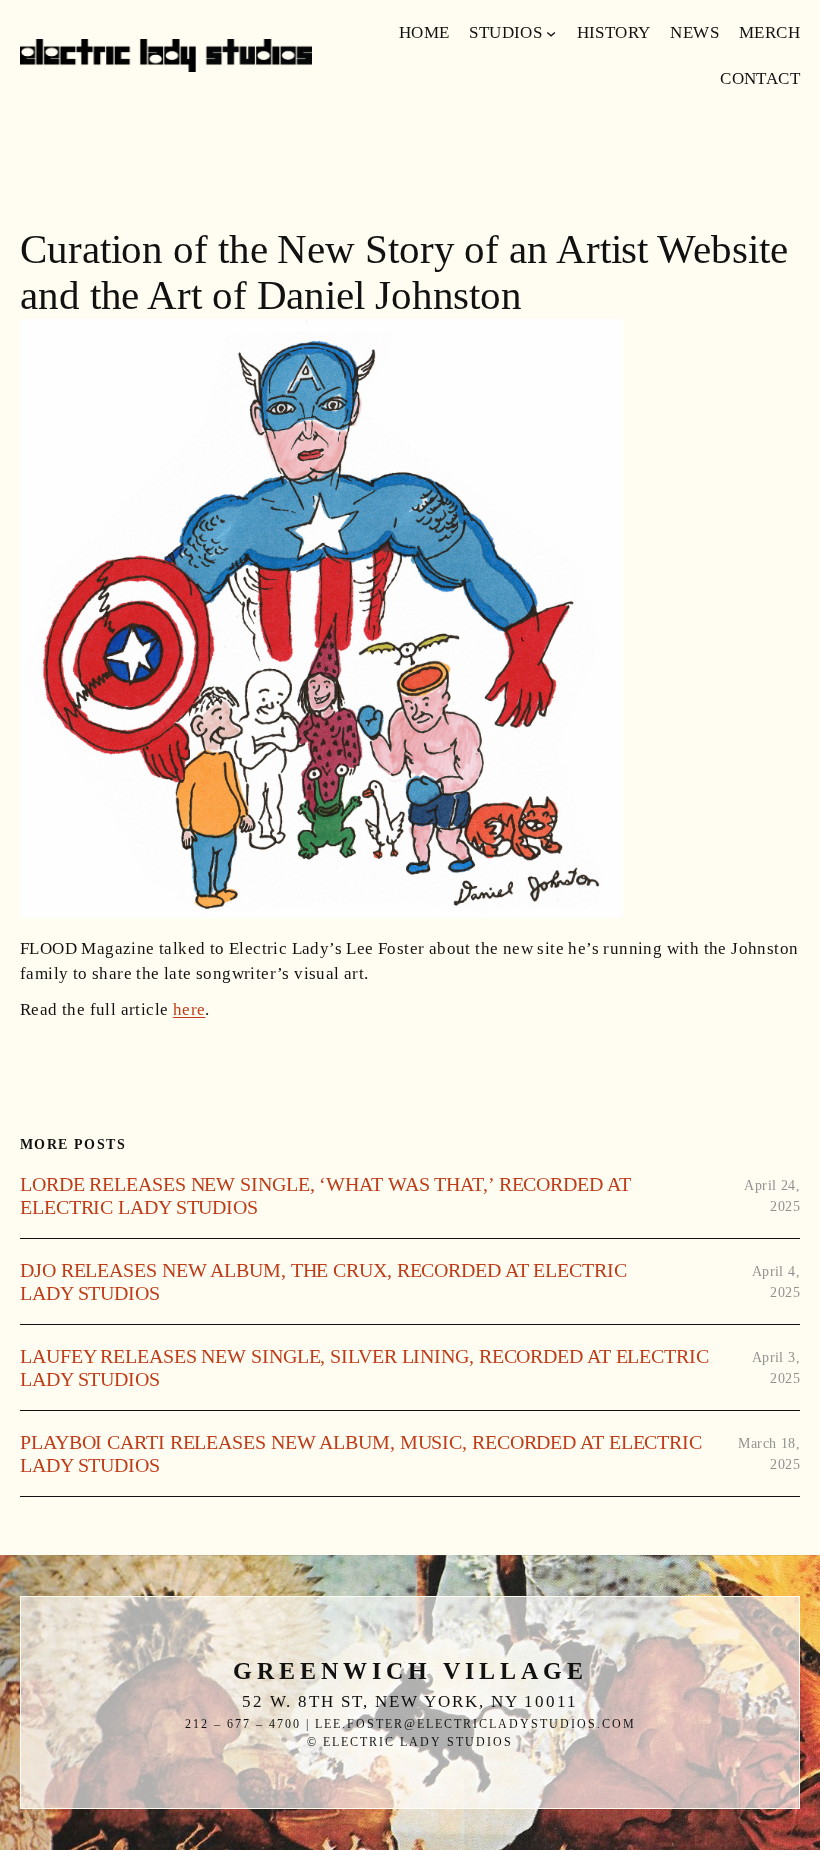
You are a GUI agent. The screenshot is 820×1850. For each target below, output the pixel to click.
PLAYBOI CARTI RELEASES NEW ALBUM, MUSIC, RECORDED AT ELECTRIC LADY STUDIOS (361, 1453)
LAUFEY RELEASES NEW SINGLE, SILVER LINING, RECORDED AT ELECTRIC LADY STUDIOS (364, 1367)
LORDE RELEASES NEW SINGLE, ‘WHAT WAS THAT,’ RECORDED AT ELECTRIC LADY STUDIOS (325, 1195)
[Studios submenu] (551, 33)
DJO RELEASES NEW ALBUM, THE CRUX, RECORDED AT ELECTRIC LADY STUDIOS (323, 1281)
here (189, 1009)
